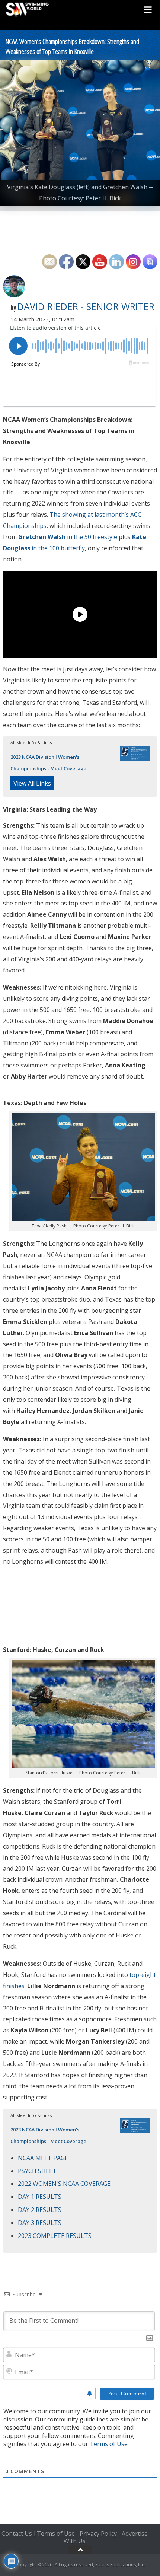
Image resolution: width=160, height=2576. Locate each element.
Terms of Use (109, 2444)
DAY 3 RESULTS (40, 2223)
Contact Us (17, 2534)
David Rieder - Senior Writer (86, 306)
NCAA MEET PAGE (43, 2158)
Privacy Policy (98, 2534)
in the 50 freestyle (68, 537)
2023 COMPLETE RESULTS (55, 2236)
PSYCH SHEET (37, 2171)
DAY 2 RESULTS (40, 2210)
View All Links (32, 783)
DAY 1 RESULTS (40, 2197)
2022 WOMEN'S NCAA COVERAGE (64, 2184)
